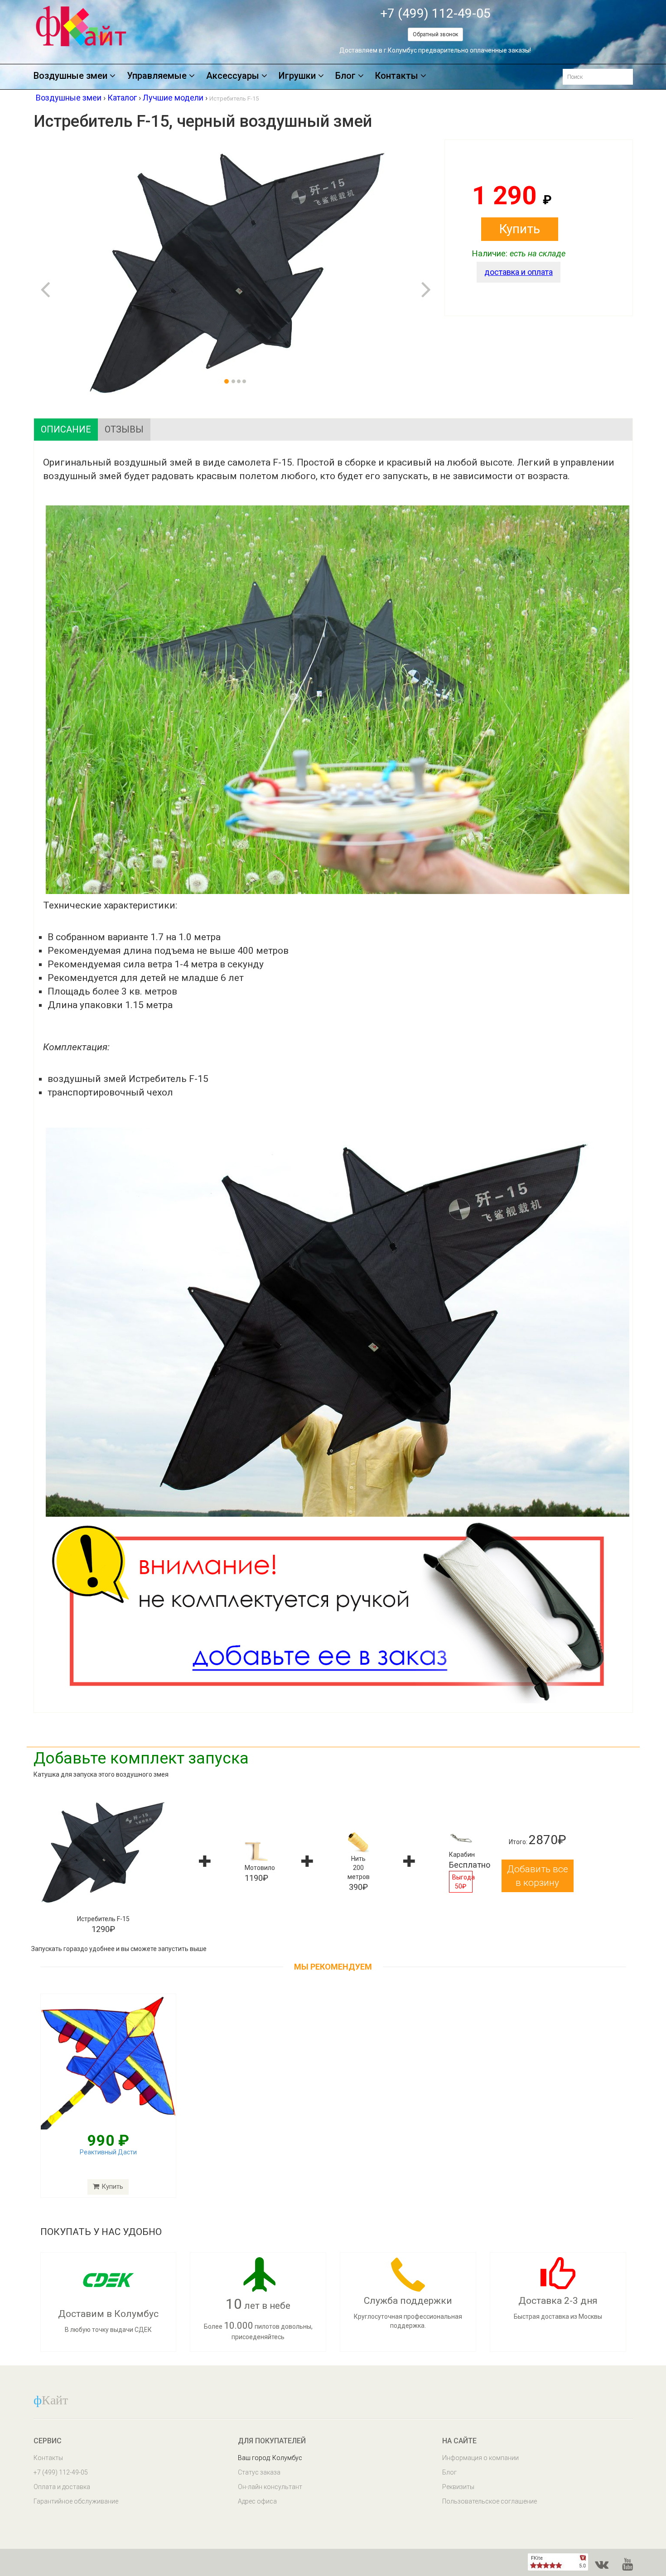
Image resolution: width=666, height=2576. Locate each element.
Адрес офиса (257, 2501)
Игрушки (297, 76)
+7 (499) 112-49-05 (435, 13)
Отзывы (124, 429)
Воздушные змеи (70, 76)
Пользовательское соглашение (490, 2501)
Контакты (397, 76)
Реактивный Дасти (108, 2152)
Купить (112, 2187)
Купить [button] (520, 229)
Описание (66, 429)
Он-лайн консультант (270, 2487)
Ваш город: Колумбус (270, 2458)
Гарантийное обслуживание (76, 2501)
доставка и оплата (519, 272)
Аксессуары (233, 76)
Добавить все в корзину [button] (538, 1876)
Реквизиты (458, 2487)
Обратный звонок (435, 34)
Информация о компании (480, 2458)
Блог (345, 76)
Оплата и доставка (62, 2487)
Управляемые (157, 76)
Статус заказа (259, 2472)
